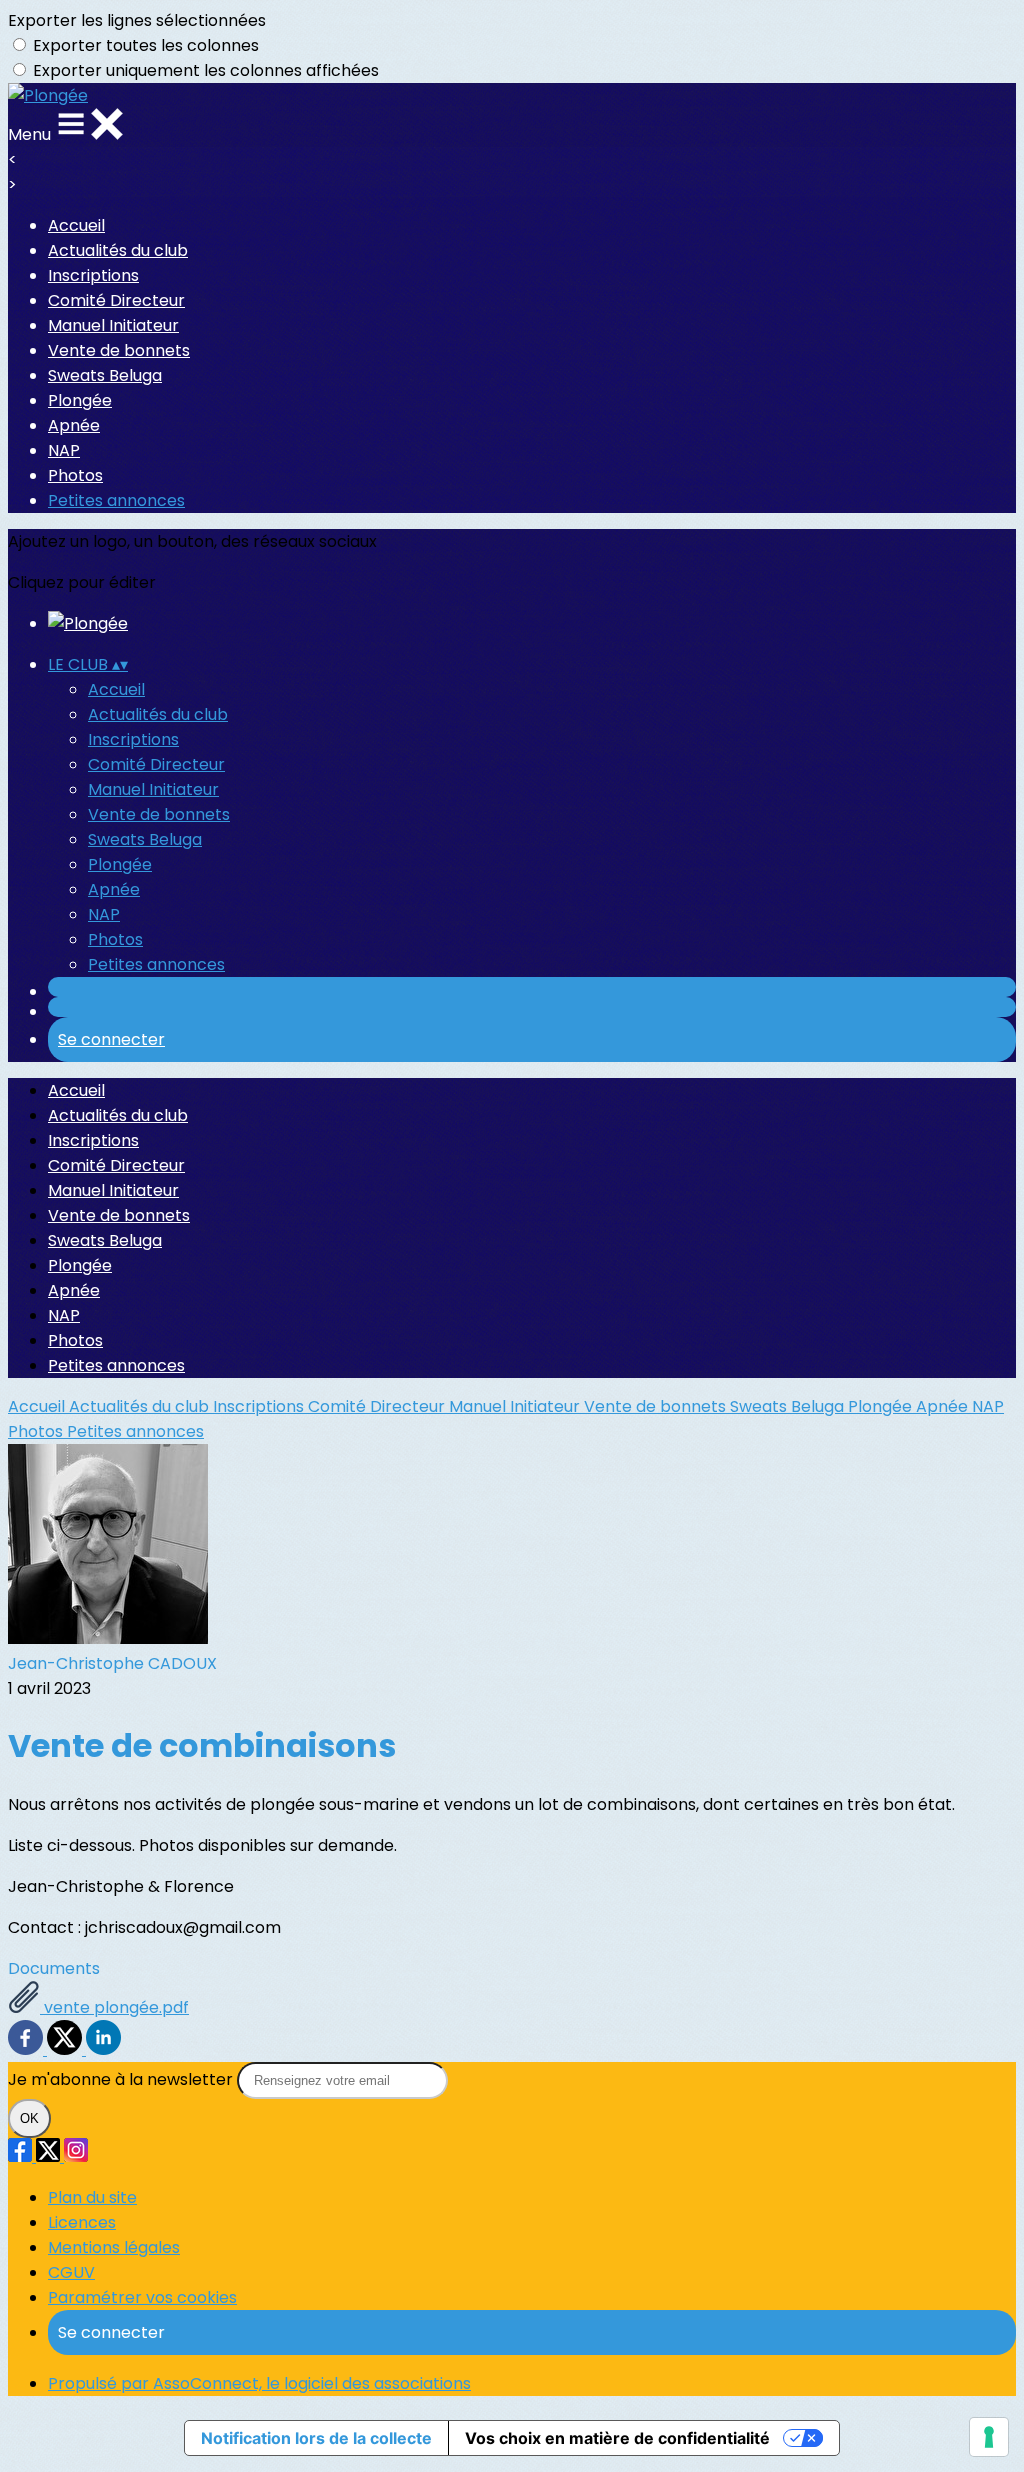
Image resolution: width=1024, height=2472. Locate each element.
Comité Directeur (116, 300)
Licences (82, 2222)
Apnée (74, 425)
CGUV (71, 2272)
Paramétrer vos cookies (142, 2297)
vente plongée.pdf (114, 2007)
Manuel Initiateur (113, 325)
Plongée (80, 400)
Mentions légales (114, 2247)
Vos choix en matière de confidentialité (617, 2438)
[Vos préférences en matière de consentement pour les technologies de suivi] (989, 2437)
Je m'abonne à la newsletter (122, 2079)
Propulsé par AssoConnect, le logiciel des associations (259, 2383)
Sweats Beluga (105, 375)
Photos (75, 475)
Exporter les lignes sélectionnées (137, 20)
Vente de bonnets (119, 350)
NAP (64, 450)
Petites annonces (116, 500)
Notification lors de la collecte (316, 2438)
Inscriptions (93, 275)
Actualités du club (118, 250)
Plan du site (92, 2197)
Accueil (76, 225)
